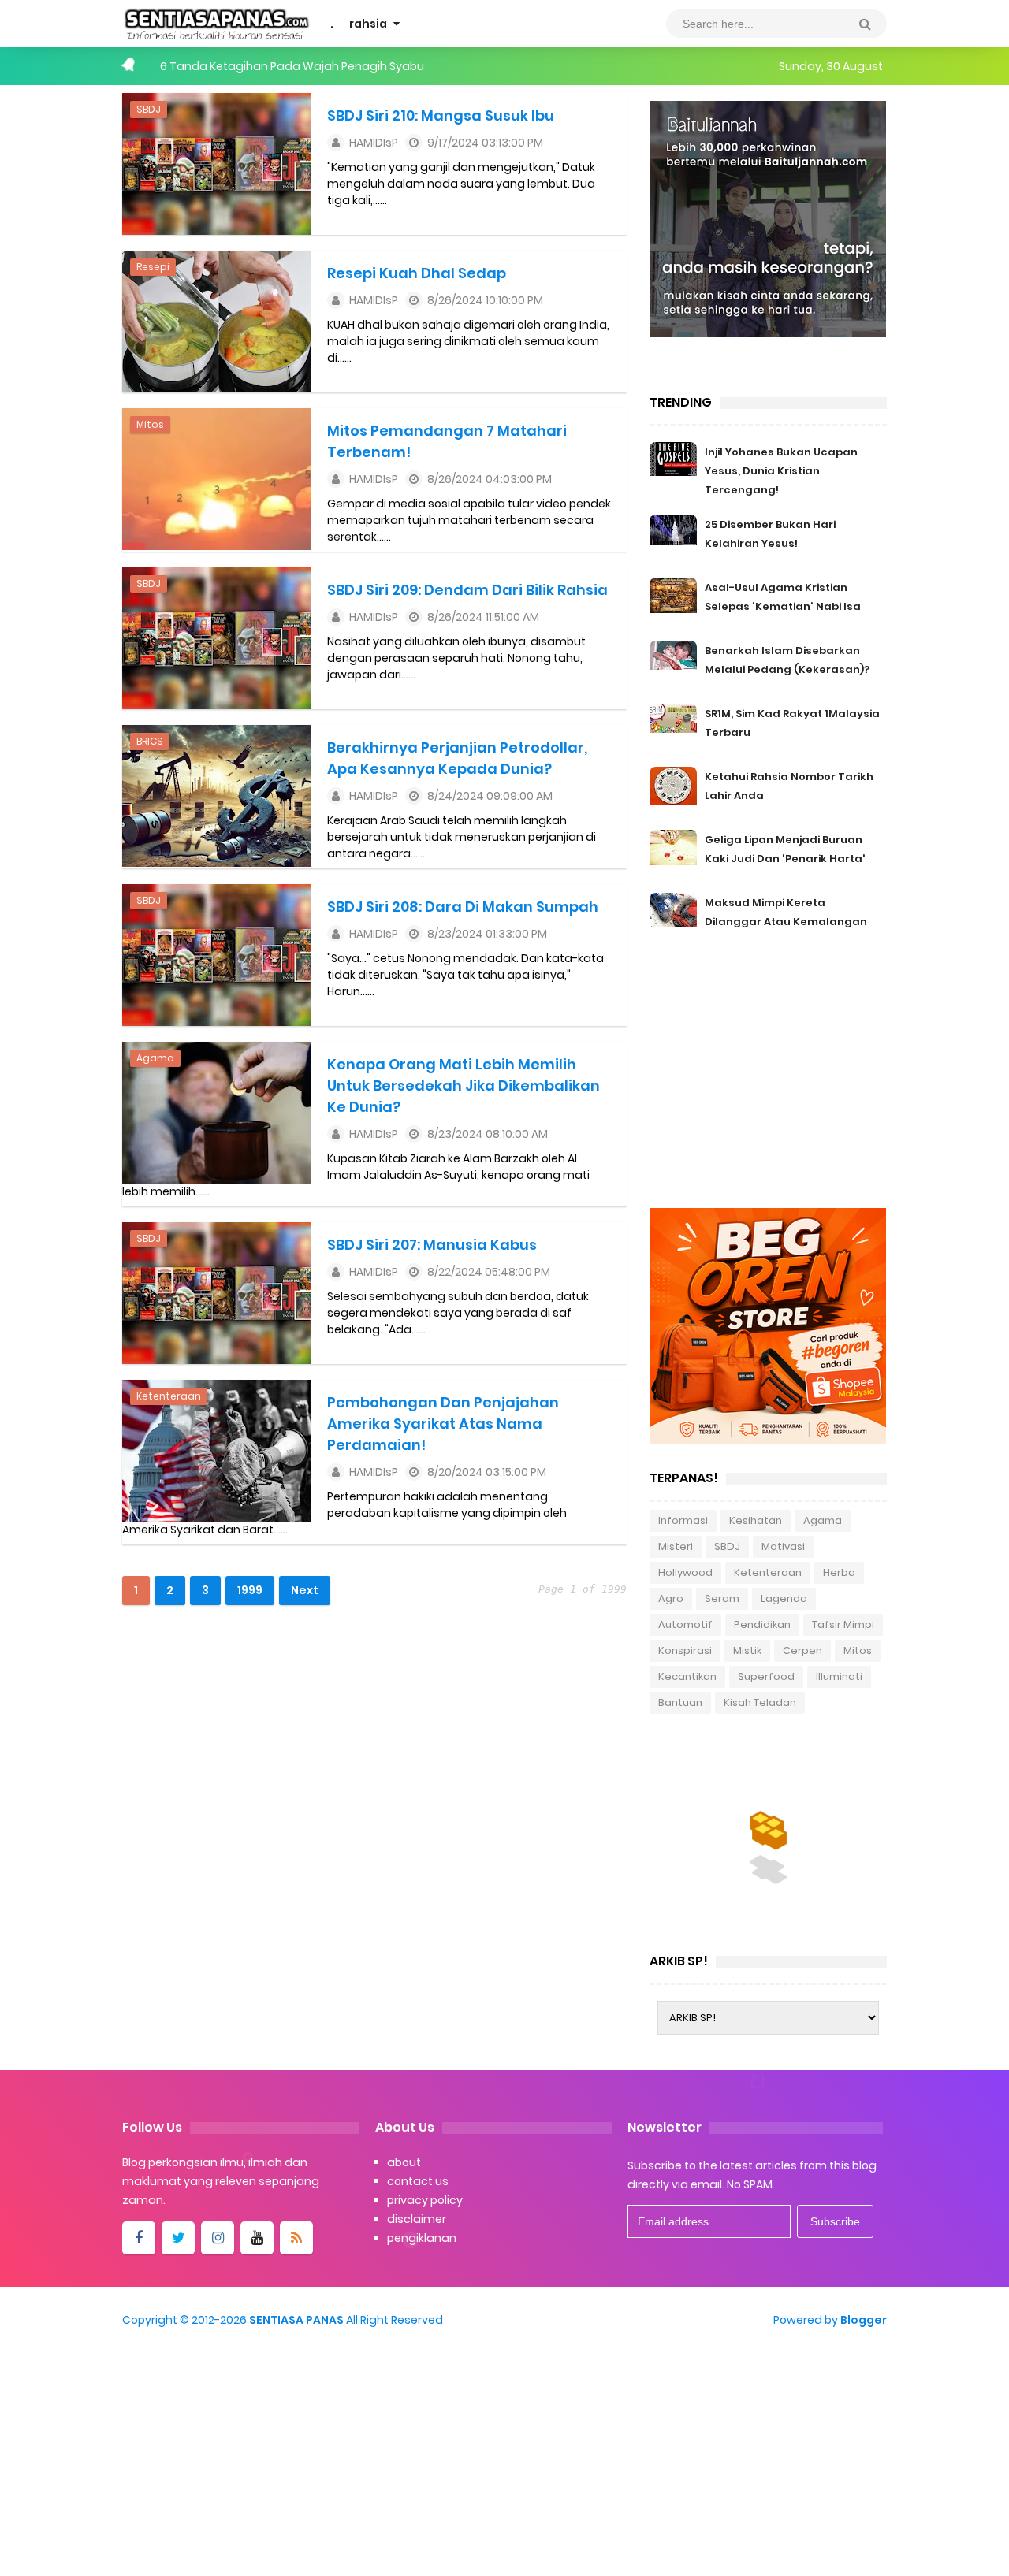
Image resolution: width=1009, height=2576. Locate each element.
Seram (722, 1598)
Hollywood (685, 1572)
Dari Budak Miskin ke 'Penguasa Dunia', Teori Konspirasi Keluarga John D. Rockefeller (389, 66)
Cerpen (802, 1650)
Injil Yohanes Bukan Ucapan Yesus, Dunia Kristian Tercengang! (781, 471)
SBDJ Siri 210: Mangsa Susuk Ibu (441, 115)
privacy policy (425, 2200)
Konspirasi (685, 1650)
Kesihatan (756, 1520)
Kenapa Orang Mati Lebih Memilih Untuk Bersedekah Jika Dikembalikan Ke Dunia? (464, 1085)
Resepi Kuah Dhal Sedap (417, 273)
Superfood (766, 1676)
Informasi (683, 1520)
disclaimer (417, 2219)
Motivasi (783, 1546)
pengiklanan (422, 2238)
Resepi (153, 267)
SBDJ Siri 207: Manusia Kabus (432, 1245)
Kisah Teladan (760, 1702)
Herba (839, 1572)
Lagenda (784, 1598)
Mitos (150, 424)
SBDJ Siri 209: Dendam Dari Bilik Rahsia (467, 590)
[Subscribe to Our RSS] (296, 2238)
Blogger (864, 2320)
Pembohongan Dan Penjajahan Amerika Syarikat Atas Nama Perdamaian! (443, 1424)
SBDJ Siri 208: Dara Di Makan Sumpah (463, 907)
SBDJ (149, 109)
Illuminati (839, 1676)
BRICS (150, 741)
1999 (250, 1590)
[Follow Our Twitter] (178, 2238)
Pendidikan (762, 1624)
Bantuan (680, 1702)
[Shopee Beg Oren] (768, 1325)
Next (305, 1590)
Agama (155, 1058)
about (404, 2162)
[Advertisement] (768, 1078)
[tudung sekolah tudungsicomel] (768, 1837)
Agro (671, 1598)
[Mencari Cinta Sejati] (768, 218)
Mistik (747, 1650)
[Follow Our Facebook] (139, 2238)
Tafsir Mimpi (843, 1624)
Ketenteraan (169, 1396)
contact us (418, 2181)
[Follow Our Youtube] (257, 2238)
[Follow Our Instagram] (218, 2238)
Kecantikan (687, 1676)
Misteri (676, 1546)
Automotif (685, 1624)
